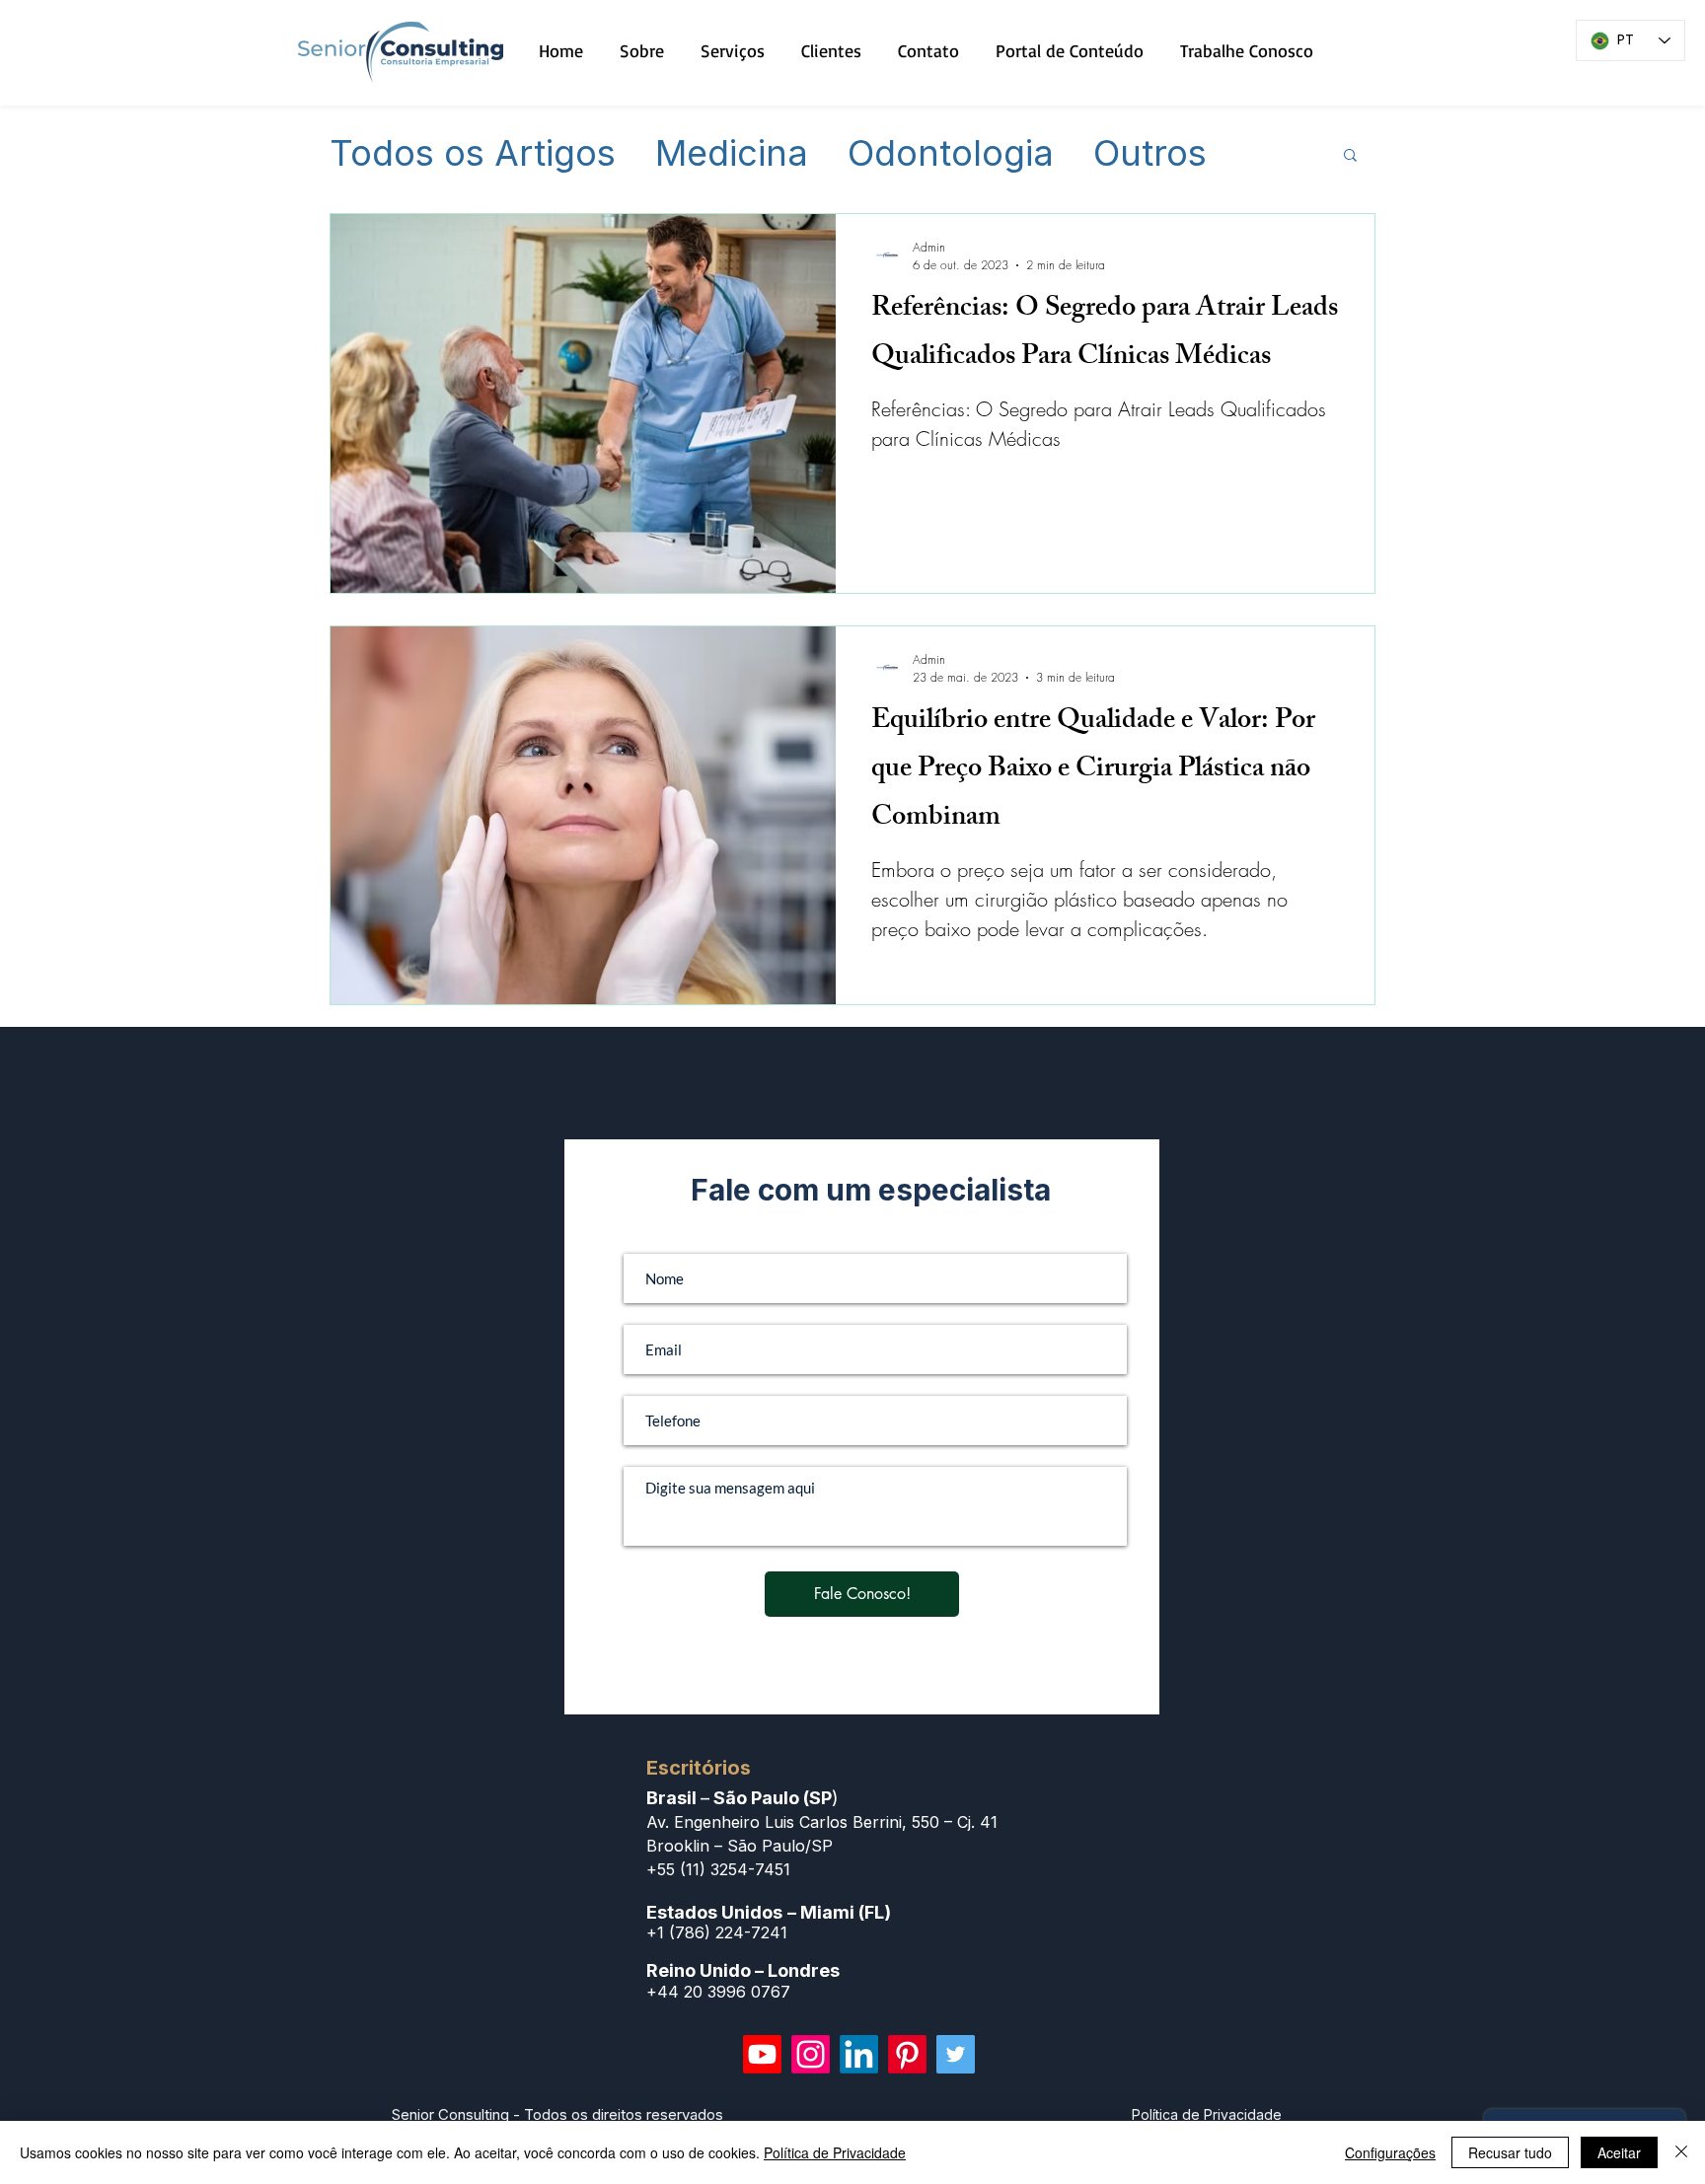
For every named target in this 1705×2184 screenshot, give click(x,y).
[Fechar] (1681, 2152)
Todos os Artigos (473, 154)
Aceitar (1619, 2152)
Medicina (732, 154)
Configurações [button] (1390, 2152)
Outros (1150, 154)
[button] (1350, 156)
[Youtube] (762, 2054)
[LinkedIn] (859, 2054)
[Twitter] (956, 2054)
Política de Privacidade (835, 2152)
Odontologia (951, 154)
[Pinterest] (907, 2054)
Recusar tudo (1510, 2152)
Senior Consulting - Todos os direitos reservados (557, 2114)
